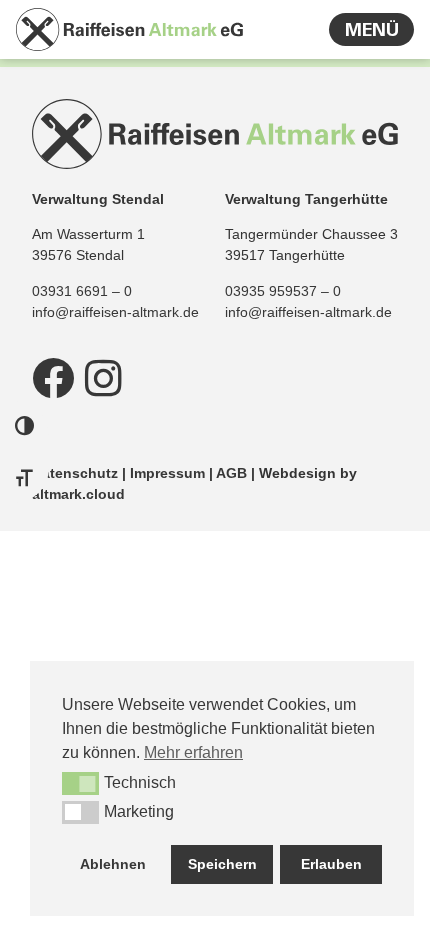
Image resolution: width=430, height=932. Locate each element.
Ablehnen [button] (113, 864)
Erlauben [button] (331, 864)
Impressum (167, 473)
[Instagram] (103, 378)
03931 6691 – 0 (82, 291)
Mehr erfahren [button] (193, 752)
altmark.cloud (78, 494)
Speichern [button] (222, 864)
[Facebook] (53, 378)
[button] (80, 783)
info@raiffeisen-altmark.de (115, 312)
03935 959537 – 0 (283, 291)
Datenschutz (75, 473)
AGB (231, 473)
